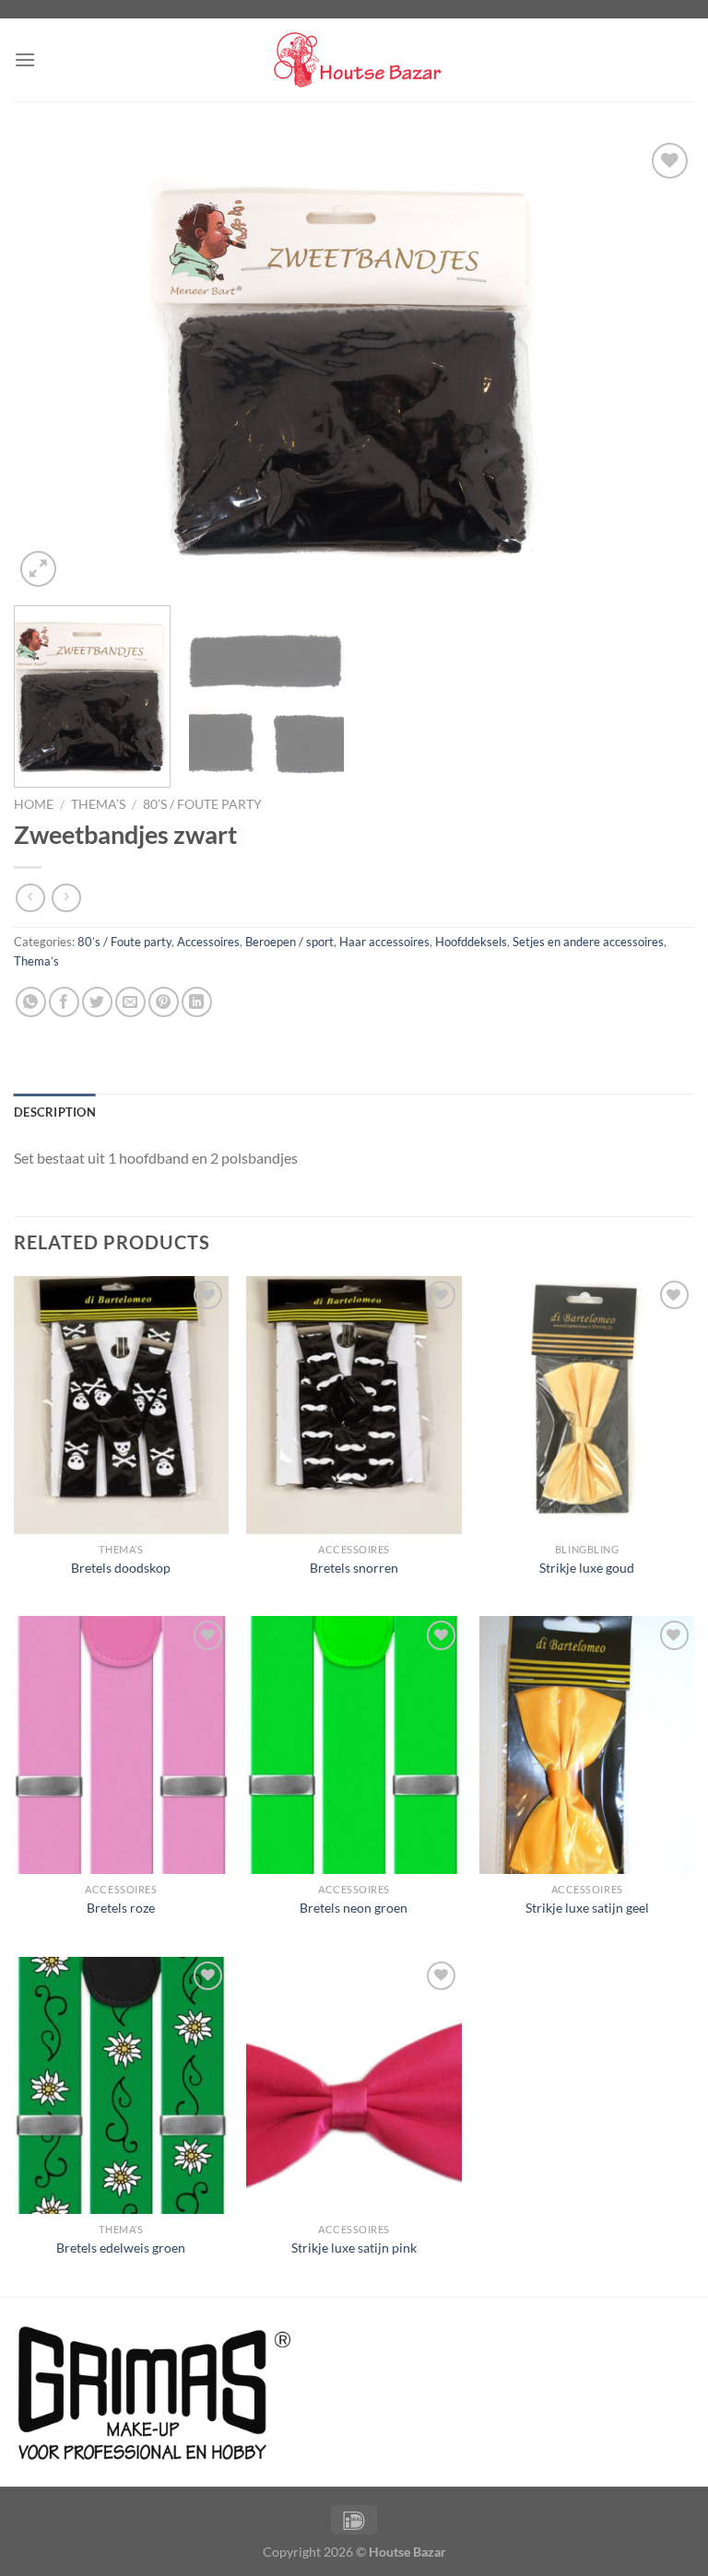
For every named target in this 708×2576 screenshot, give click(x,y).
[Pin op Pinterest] (164, 1002)
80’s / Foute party (202, 804)
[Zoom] (38, 569)
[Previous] (51, 365)
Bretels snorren (354, 1568)
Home (34, 804)
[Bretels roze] (121, 1745)
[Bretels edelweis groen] (121, 2085)
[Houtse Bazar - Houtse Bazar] (354, 60)
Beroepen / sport (289, 942)
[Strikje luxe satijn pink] (354, 2085)
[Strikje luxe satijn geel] (587, 1745)
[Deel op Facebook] (64, 1002)
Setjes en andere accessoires (588, 942)
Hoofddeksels (471, 942)
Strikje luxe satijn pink (354, 2248)
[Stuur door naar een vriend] (130, 1002)
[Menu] (25, 59)
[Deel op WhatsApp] (31, 1002)
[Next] (657, 365)
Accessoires (208, 942)
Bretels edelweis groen (121, 2248)
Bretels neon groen (354, 1908)
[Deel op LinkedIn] (197, 1002)
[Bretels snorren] (354, 1405)
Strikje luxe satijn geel (587, 1908)
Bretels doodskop (121, 1568)
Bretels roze (121, 1908)
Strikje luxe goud (587, 1568)
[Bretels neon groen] (354, 1745)
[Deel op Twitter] (97, 1002)
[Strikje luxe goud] (587, 1405)
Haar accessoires (384, 942)
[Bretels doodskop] (121, 1405)
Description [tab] (55, 1112)
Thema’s (98, 804)
